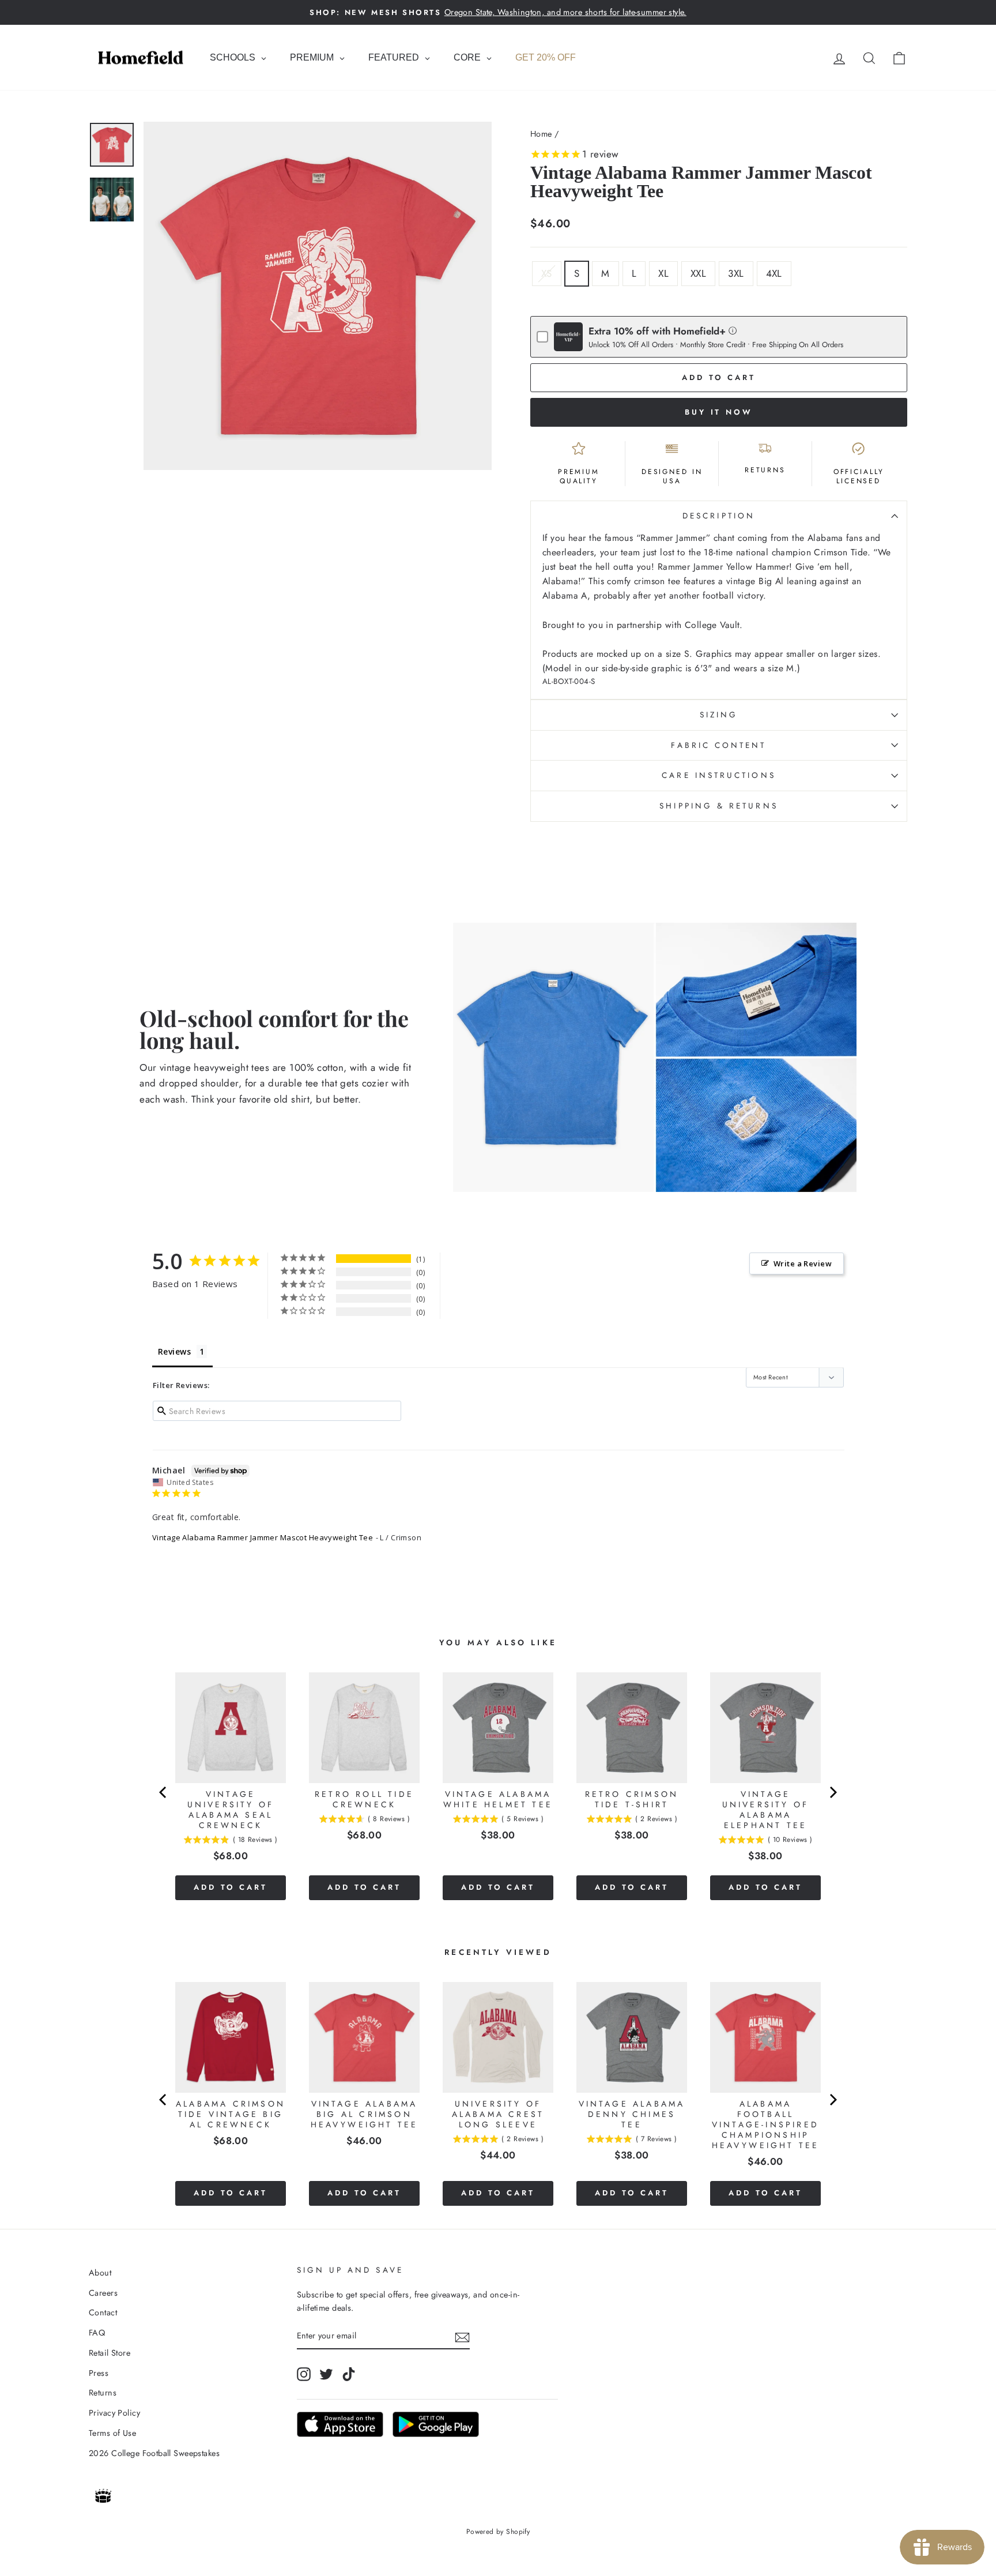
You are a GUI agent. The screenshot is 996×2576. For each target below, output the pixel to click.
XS (547, 273)
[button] (733, 330)
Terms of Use (112, 2433)
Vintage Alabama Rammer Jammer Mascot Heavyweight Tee (263, 1537)
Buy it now (719, 412)
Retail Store (110, 2353)
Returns (103, 2393)
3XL (736, 273)
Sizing (719, 714)
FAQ (97, 2333)
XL (663, 273)
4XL (774, 273)
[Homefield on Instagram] (304, 2374)
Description (719, 516)
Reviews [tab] (174, 1351)
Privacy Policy (114, 2413)
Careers (103, 2293)
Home (541, 134)
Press (99, 2373)
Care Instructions (718, 775)
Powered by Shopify (498, 2532)
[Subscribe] (462, 2336)
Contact (103, 2312)
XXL (698, 273)
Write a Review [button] (803, 1263)
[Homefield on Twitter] (326, 2374)
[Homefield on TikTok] (349, 2374)
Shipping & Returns (718, 806)
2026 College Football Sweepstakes (154, 2453)
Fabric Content (718, 745)
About (100, 2273)
